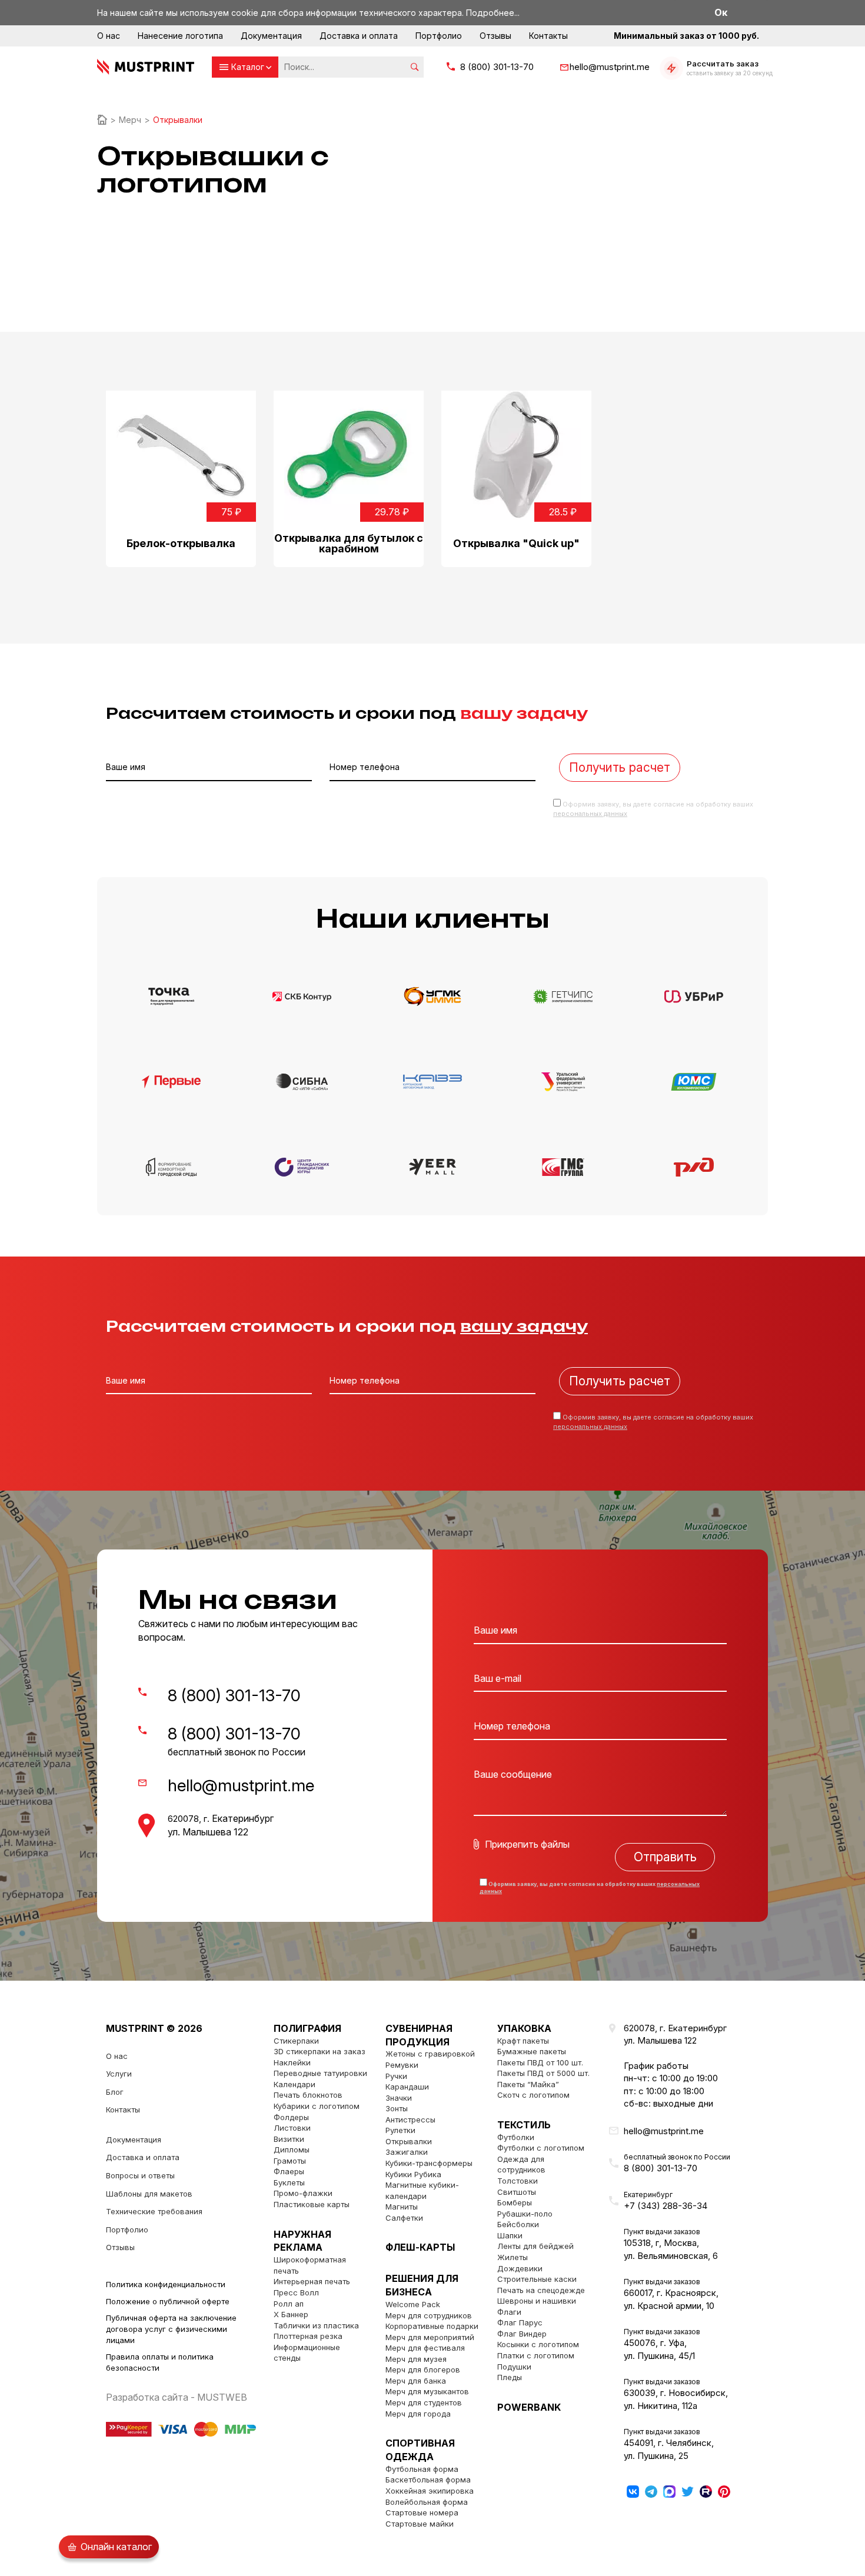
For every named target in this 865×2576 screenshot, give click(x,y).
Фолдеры (291, 2117)
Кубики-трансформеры (429, 2163)
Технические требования (154, 2211)
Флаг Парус (520, 2322)
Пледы (510, 2377)
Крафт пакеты (523, 2041)
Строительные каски (537, 2279)
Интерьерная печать (312, 2281)
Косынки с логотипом (538, 2344)
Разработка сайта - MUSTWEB (177, 2397)
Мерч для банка (416, 2381)
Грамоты (290, 2161)
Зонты (397, 2108)
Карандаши (407, 2087)
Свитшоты (517, 2192)
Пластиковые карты (312, 2204)
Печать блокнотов (308, 2095)
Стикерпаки (296, 2041)
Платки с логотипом (536, 2355)
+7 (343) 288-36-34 (666, 2206)
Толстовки (518, 2181)
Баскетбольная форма (428, 2480)
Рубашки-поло (525, 2214)
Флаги (509, 2312)
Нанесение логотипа (180, 36)
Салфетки (404, 2218)
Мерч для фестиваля (425, 2348)
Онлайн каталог (116, 2547)
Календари (295, 2084)
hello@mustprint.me (610, 67)
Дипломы (292, 2150)
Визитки (289, 2139)
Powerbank (529, 2407)
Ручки (396, 2076)
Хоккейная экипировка (430, 2491)
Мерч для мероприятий (430, 2337)
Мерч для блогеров (423, 2370)
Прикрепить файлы (527, 1844)
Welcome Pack (413, 2304)
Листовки (292, 2128)
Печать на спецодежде (541, 2290)
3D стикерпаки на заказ (320, 2051)
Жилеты (513, 2257)
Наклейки (292, 2062)
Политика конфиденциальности (166, 2284)
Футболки (516, 2137)
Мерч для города (418, 2414)
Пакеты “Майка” (528, 2084)
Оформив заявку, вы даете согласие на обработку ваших (590, 1888)
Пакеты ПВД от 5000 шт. (543, 2073)
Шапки (510, 2235)
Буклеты (289, 2182)
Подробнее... (493, 13)
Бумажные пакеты (532, 2051)
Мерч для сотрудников (429, 2315)
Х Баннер (291, 2314)
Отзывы (495, 36)
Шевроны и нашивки (537, 2301)
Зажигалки (407, 2152)
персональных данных (590, 814)
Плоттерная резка (308, 2336)
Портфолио (439, 36)
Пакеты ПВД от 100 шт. (540, 2062)
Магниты (402, 2207)
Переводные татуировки (320, 2073)
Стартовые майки (420, 2524)
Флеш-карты (420, 2247)
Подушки (514, 2367)
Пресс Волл (296, 2292)
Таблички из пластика (316, 2325)
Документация (271, 36)
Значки (399, 2098)
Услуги (119, 2074)
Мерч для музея (416, 2359)
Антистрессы (410, 2120)
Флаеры (289, 2171)
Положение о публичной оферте (168, 2301)
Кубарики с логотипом (317, 2106)
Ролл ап (289, 2304)
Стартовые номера (422, 2512)
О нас (109, 36)
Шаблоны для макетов (149, 2194)
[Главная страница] (102, 120)
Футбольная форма (422, 2469)
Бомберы (515, 2202)
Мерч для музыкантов (427, 2391)
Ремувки (402, 2065)
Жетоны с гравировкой (430, 2054)
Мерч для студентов (424, 2402)
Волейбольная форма (427, 2502)
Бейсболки (518, 2224)
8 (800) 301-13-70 (497, 67)
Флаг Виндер (522, 2334)
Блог (115, 2092)
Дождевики (520, 2268)
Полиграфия (307, 2028)
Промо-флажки (303, 2193)
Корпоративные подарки (432, 2326)
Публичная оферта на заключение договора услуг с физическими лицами (171, 2329)
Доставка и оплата (359, 36)
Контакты (548, 36)
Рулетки (400, 2130)
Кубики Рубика (413, 2174)
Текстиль (524, 2125)
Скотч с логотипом (533, 2095)
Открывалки (409, 2141)
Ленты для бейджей (535, 2246)
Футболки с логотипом (541, 2148)
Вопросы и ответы (140, 2175)
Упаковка (524, 2028)
